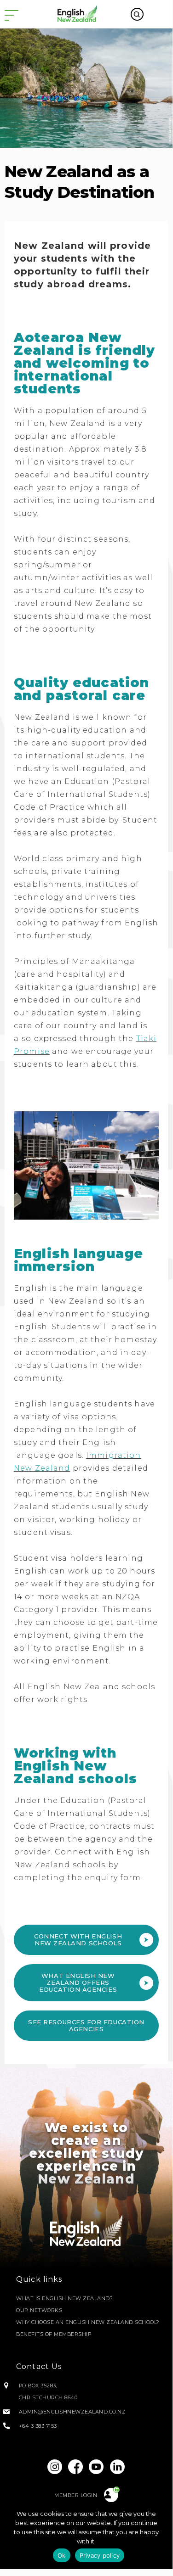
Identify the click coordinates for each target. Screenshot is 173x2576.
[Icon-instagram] (55, 2467)
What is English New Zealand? (64, 2298)
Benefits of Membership (54, 2334)
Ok (62, 2555)
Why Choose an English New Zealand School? (88, 2322)
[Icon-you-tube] (97, 2467)
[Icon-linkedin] (117, 2467)
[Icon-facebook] (76, 2467)
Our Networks (39, 2310)
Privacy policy (100, 2555)
